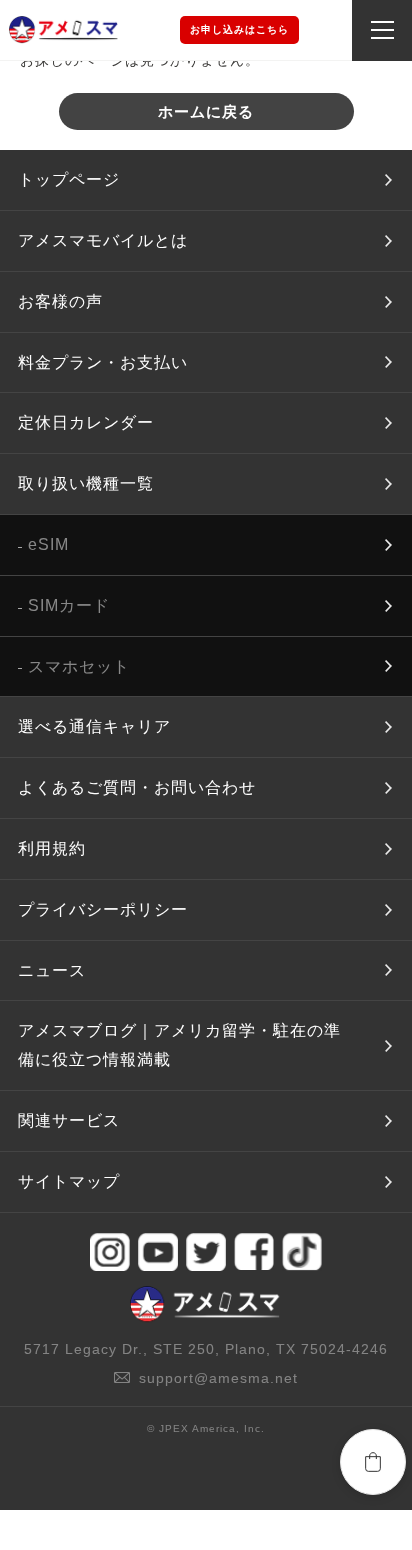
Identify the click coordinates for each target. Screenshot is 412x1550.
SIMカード (69, 605)
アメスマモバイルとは (103, 240)
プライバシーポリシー (103, 909)
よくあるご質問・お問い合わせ (137, 787)
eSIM (48, 544)
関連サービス (69, 1120)
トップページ (69, 179)
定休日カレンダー (86, 422)
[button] (373, 1462)
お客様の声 (60, 301)
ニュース (52, 970)
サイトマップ (69, 1181)
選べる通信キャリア (94, 726)
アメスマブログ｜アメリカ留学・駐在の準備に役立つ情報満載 (179, 1045)
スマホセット (79, 666)
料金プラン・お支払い (103, 362)
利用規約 (52, 848)
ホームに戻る (206, 111)
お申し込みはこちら (239, 29)
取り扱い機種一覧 (86, 483)
